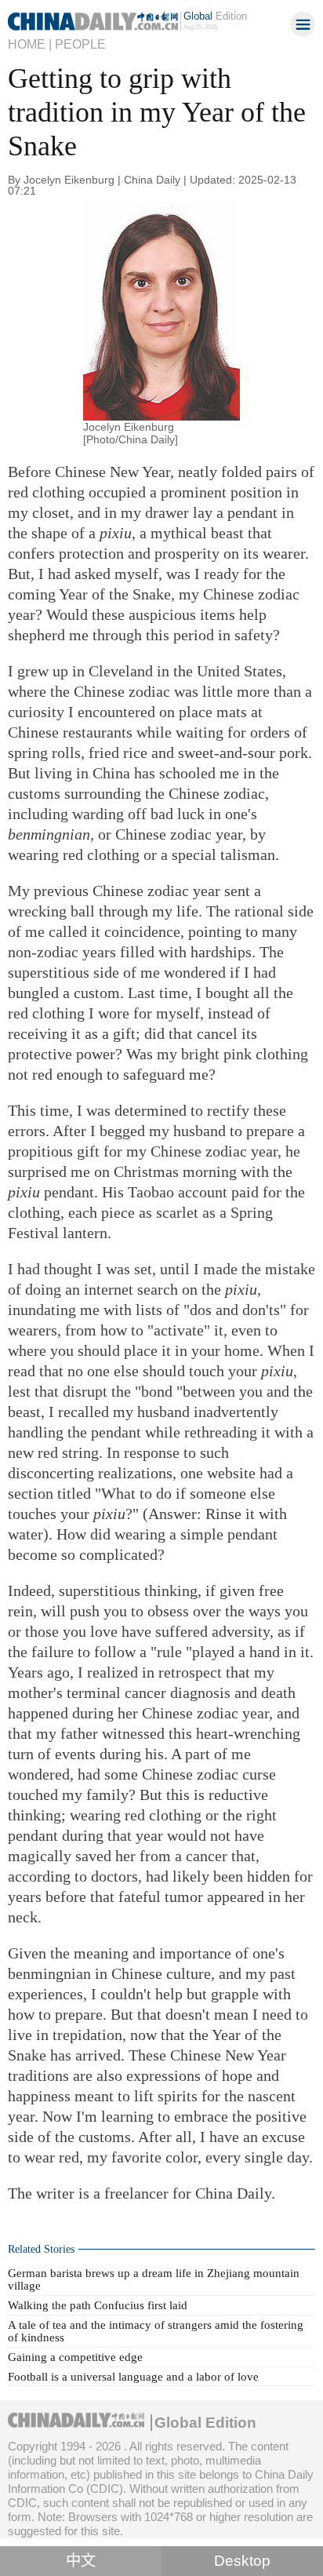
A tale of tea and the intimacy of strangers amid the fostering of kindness (156, 2331)
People (80, 44)
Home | (30, 44)
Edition (215, 16)
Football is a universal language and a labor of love (133, 2376)
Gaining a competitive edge (75, 2357)
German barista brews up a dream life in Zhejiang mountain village (154, 2279)
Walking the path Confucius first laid (98, 2305)
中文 (81, 2561)
